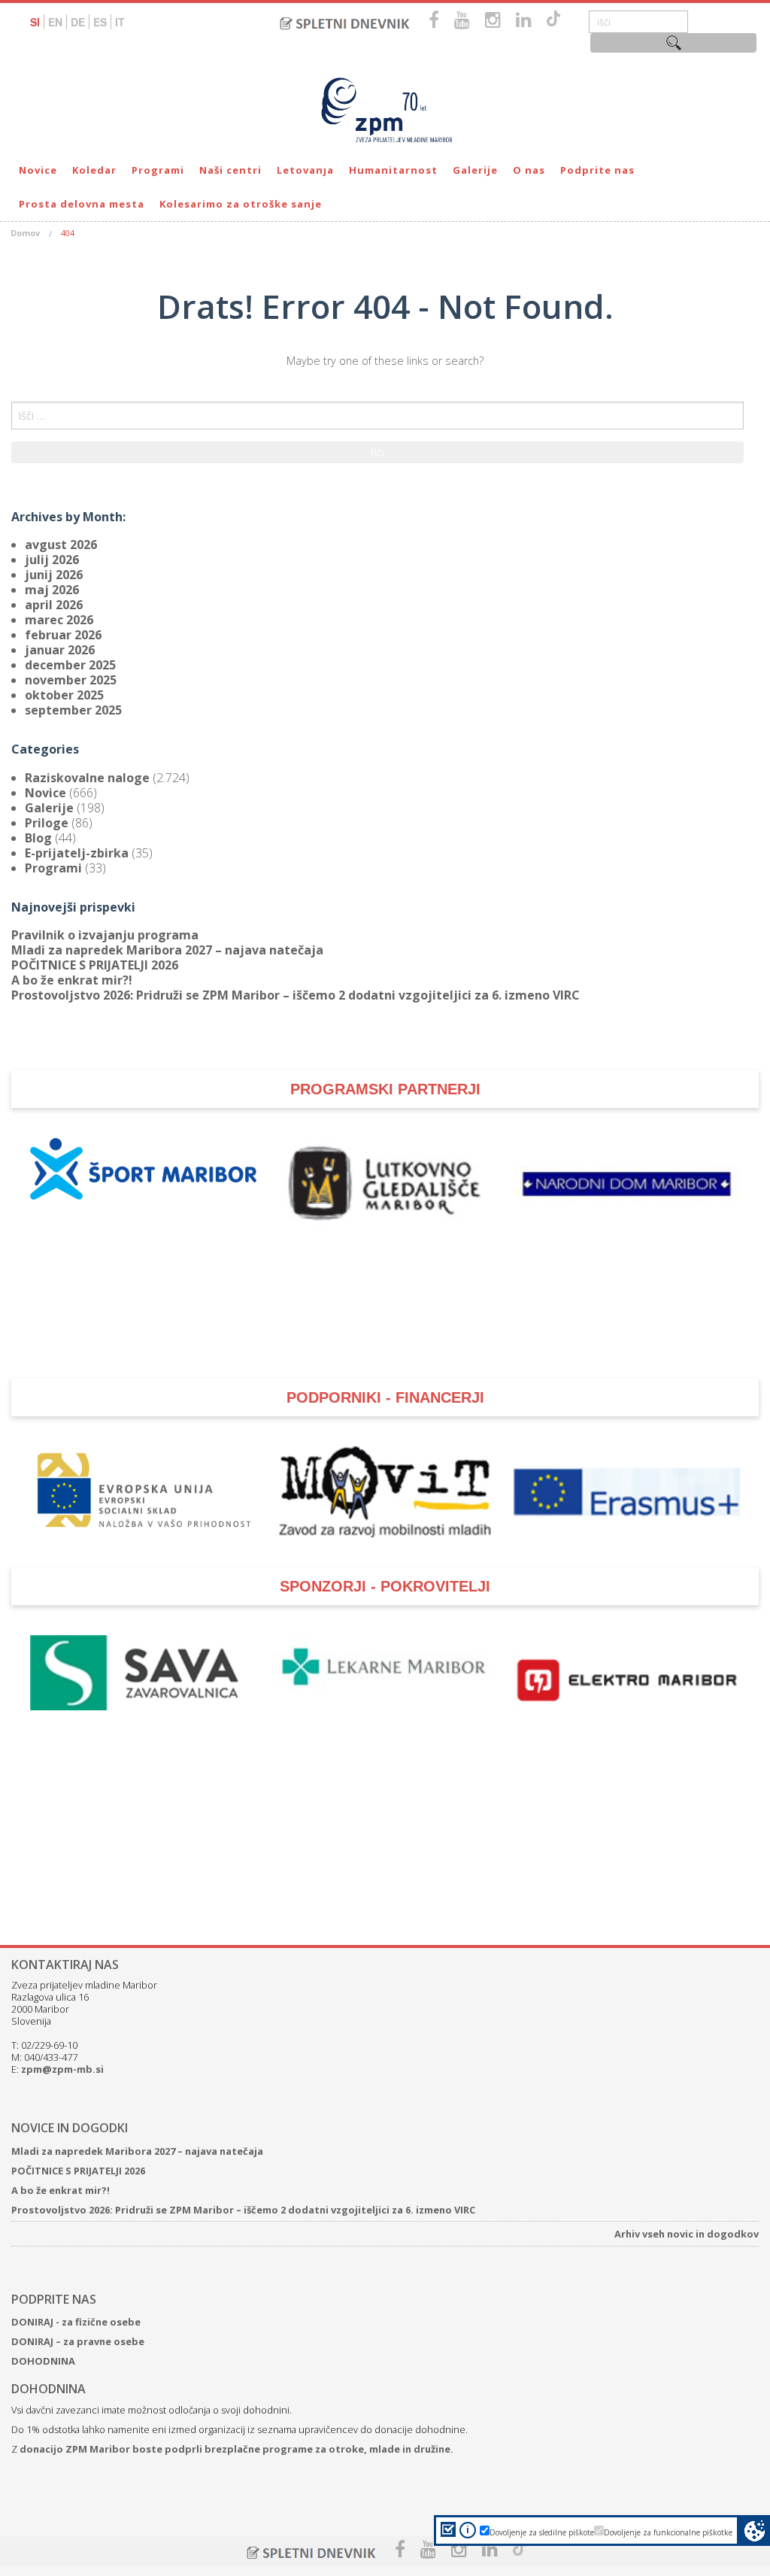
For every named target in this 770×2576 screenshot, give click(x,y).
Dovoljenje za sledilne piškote (542, 2532)
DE (78, 22)
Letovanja (305, 170)
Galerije (475, 170)
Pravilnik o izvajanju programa (105, 935)
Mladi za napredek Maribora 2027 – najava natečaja (167, 950)
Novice (38, 170)
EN (55, 22)
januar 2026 (60, 650)
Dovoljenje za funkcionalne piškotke (668, 2532)
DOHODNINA (43, 2361)
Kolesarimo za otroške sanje (241, 204)
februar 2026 (63, 635)
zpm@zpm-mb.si (62, 2069)
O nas (529, 170)
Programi (158, 170)
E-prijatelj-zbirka (77, 853)
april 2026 (54, 605)
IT (120, 22)
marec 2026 (59, 620)
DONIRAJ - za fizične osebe (76, 2322)
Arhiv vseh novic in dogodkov (687, 2234)
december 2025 (70, 665)
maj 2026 (52, 590)
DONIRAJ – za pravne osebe (78, 2341)
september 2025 (73, 710)
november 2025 (71, 680)
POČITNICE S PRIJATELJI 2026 (95, 965)
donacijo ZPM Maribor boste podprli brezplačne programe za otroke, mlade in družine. (236, 2449)
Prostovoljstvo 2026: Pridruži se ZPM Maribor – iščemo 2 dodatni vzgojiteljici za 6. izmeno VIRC (296, 995)
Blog (38, 838)
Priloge (47, 823)
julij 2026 (52, 560)
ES (100, 22)
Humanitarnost (393, 170)
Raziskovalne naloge (87, 778)
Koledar (94, 170)
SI (35, 22)
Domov (25, 233)
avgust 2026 (61, 545)
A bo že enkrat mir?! (72, 980)
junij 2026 (54, 575)
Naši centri (230, 170)
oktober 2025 (64, 695)
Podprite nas (597, 170)
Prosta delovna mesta (82, 204)
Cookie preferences (755, 2530)
